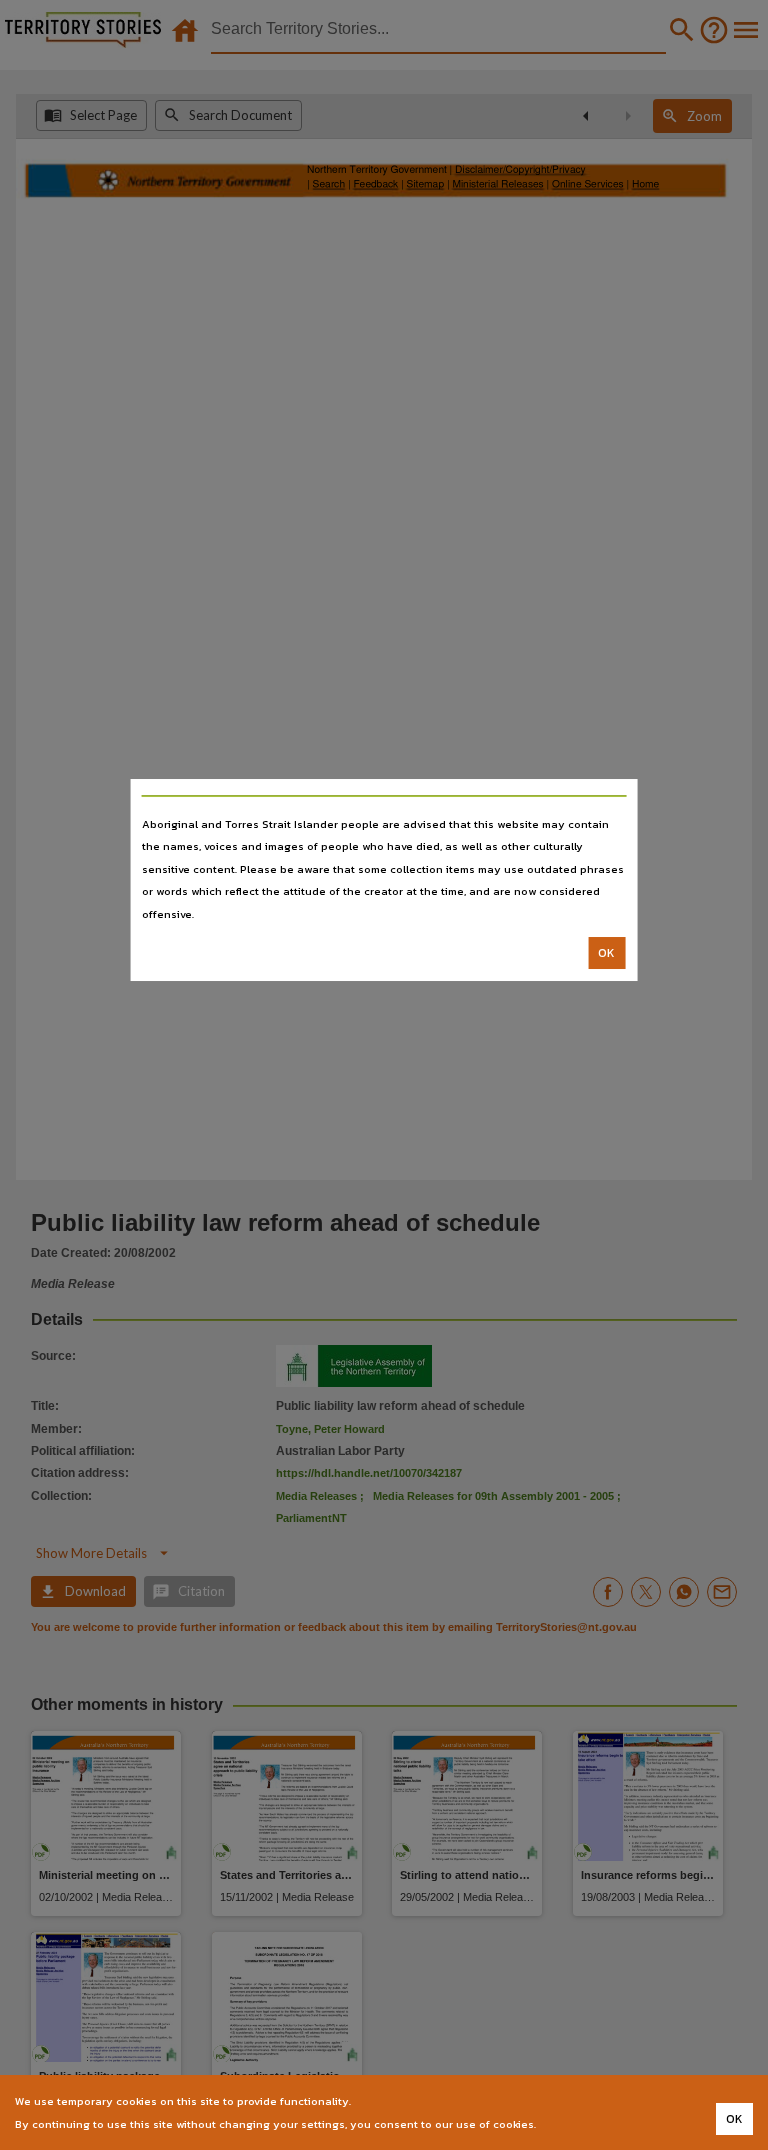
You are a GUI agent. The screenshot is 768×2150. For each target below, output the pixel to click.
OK (606, 953)
